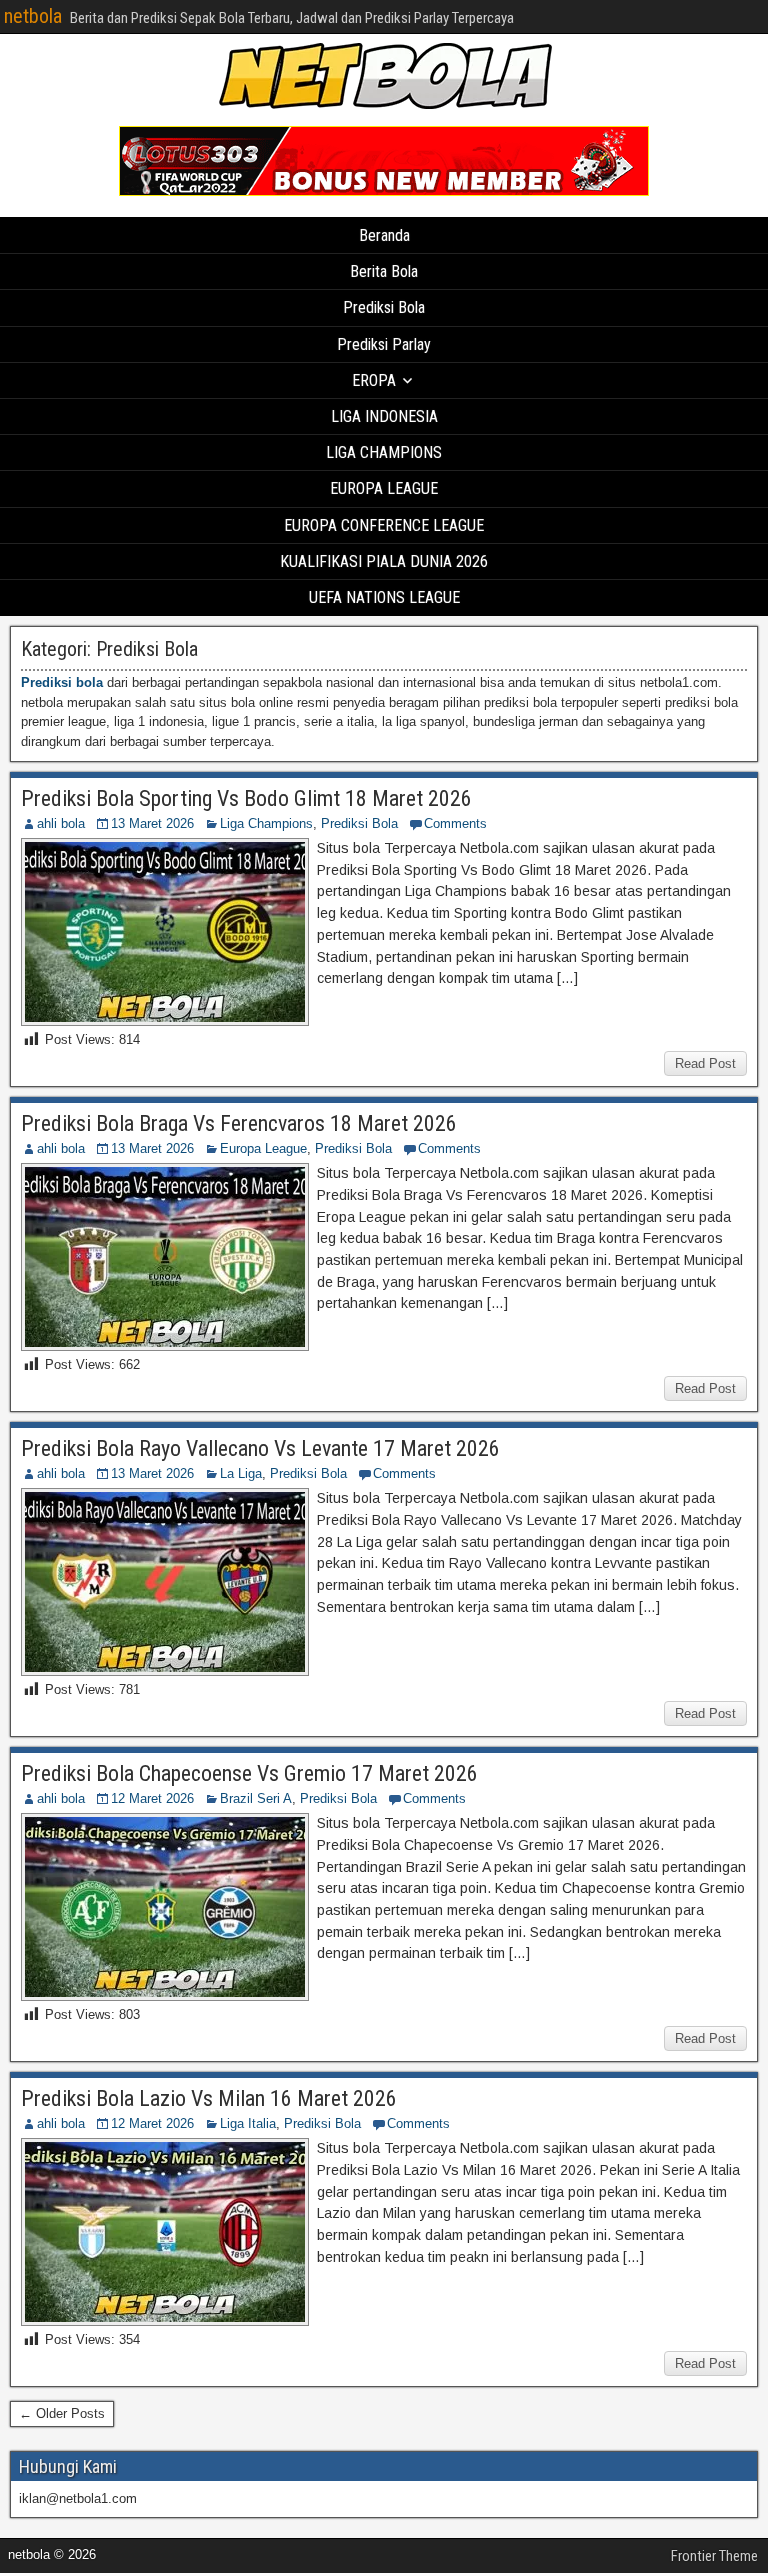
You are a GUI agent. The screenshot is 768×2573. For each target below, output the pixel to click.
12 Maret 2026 (152, 1798)
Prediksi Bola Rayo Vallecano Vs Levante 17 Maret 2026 (260, 1448)
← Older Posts (62, 2413)
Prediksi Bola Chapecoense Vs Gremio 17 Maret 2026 (249, 1773)
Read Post (705, 1063)
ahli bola (61, 823)
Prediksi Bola (384, 307)
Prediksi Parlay (384, 344)
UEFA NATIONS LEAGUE (384, 597)
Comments (455, 823)
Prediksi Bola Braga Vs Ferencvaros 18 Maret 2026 (239, 1123)
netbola (33, 16)
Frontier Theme (714, 2556)
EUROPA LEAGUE (384, 488)
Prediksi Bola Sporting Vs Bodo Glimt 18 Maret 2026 (246, 798)
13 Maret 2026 (152, 823)
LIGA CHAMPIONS (384, 452)
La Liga (241, 1473)
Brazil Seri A (256, 1798)
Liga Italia (248, 2123)
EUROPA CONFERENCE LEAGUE (384, 525)
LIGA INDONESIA (384, 416)
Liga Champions (266, 823)
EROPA (374, 380)
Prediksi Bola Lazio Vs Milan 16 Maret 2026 (209, 2098)
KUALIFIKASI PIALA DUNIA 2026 (384, 561)
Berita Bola (384, 271)
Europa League (263, 1148)
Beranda (384, 235)
